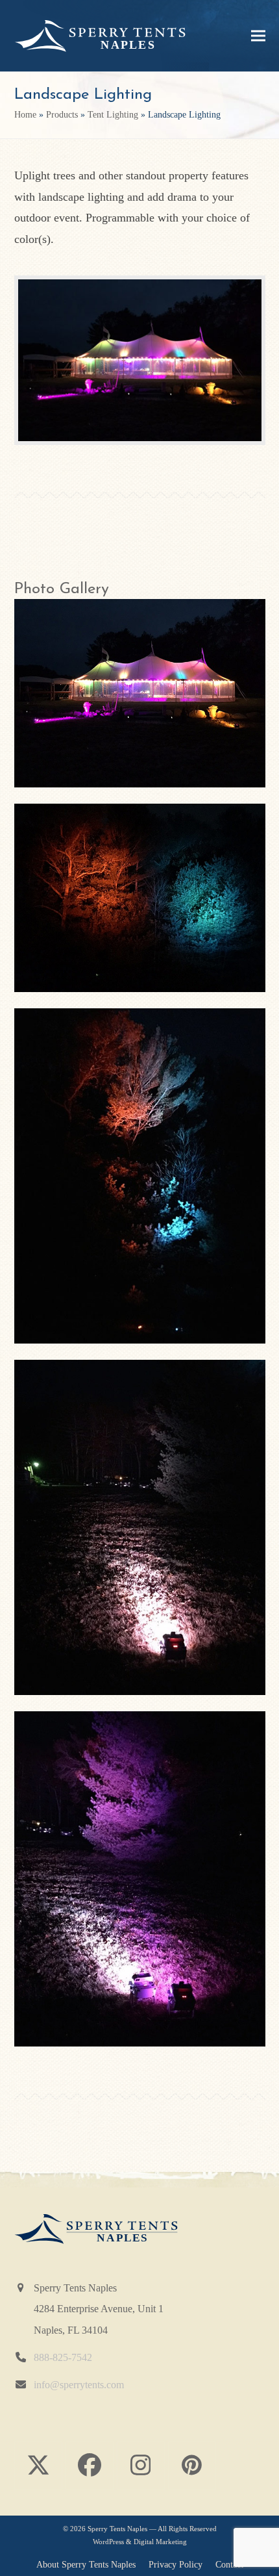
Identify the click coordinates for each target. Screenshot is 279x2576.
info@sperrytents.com (79, 2385)
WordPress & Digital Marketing (140, 2542)
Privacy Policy (176, 2565)
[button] (258, 36)
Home (25, 115)
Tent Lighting (113, 115)
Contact (229, 2565)
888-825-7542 (63, 2358)
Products (62, 115)
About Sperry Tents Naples (86, 2565)
